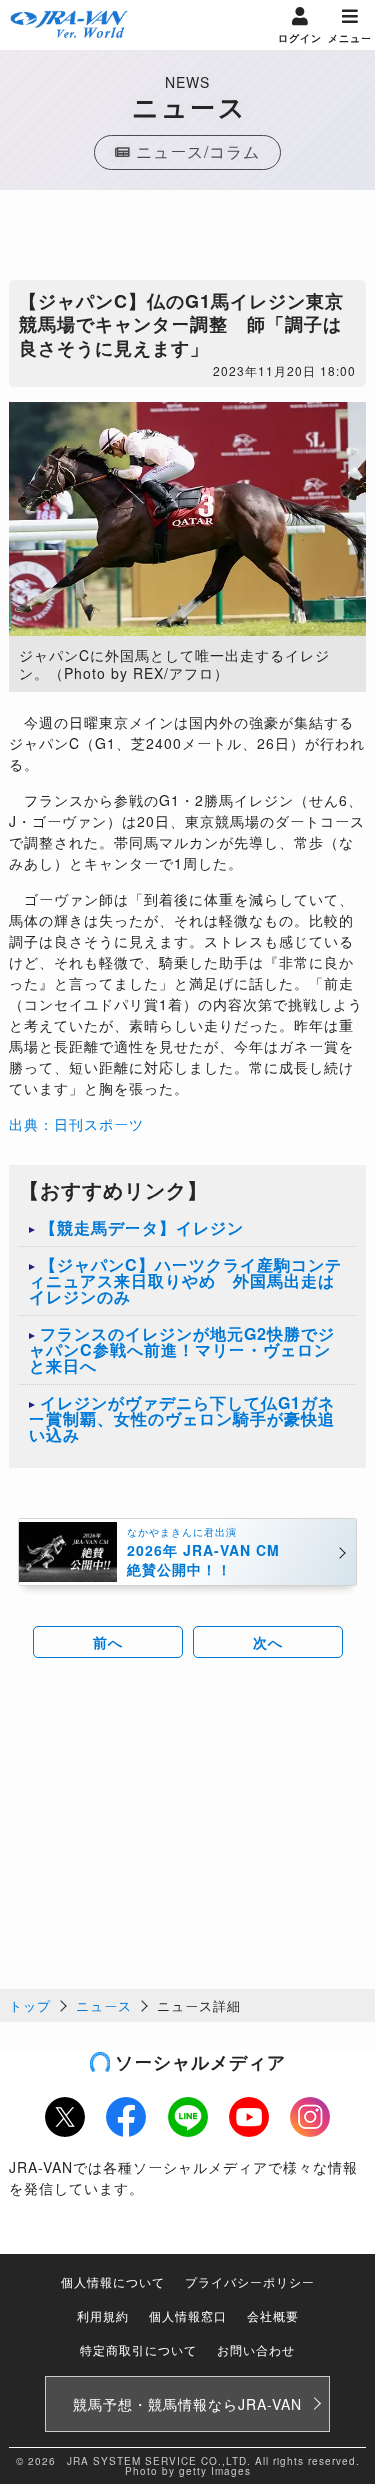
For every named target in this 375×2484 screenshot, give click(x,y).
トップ (30, 2005)
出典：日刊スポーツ (76, 1124)
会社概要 (273, 2315)
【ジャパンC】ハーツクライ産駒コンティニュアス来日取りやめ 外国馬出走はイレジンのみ (185, 1280)
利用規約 (103, 2315)
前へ (108, 1642)
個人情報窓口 (188, 2315)
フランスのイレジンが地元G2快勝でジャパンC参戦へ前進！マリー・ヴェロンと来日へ (182, 1349)
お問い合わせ (256, 2349)
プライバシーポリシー (250, 2281)
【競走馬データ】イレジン (142, 1227)
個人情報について (113, 2281)
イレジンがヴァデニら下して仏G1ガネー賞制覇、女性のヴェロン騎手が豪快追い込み (182, 1418)
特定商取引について (138, 2349)
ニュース (104, 2005)
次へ (268, 1642)
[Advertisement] (188, 240)
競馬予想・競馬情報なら (187, 2404)
